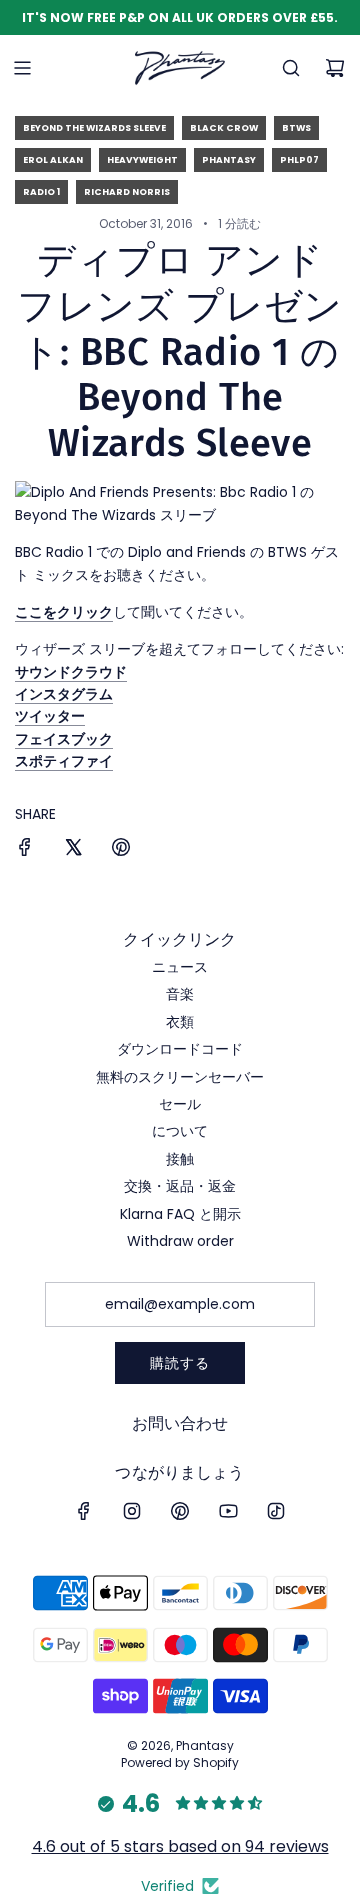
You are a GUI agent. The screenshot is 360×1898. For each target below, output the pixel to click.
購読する (180, 1363)
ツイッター (50, 716)
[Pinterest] (180, 1511)
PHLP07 (299, 160)
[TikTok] (276, 1511)
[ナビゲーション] (22, 68)
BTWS (296, 128)
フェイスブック (64, 739)
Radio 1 (41, 192)
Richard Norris (127, 192)
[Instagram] (132, 1511)
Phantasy (229, 160)
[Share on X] (73, 850)
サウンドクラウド (71, 672)
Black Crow (224, 128)
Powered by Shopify (180, 1762)
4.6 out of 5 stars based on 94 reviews (180, 1846)
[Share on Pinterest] (121, 850)
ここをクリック (64, 612)
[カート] (335, 68)
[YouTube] (228, 1511)
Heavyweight (142, 160)
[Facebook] (84, 1511)
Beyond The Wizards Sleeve (94, 128)
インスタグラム (64, 694)
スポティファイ (64, 761)
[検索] (291, 68)
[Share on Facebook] (25, 850)
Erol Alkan (53, 160)
